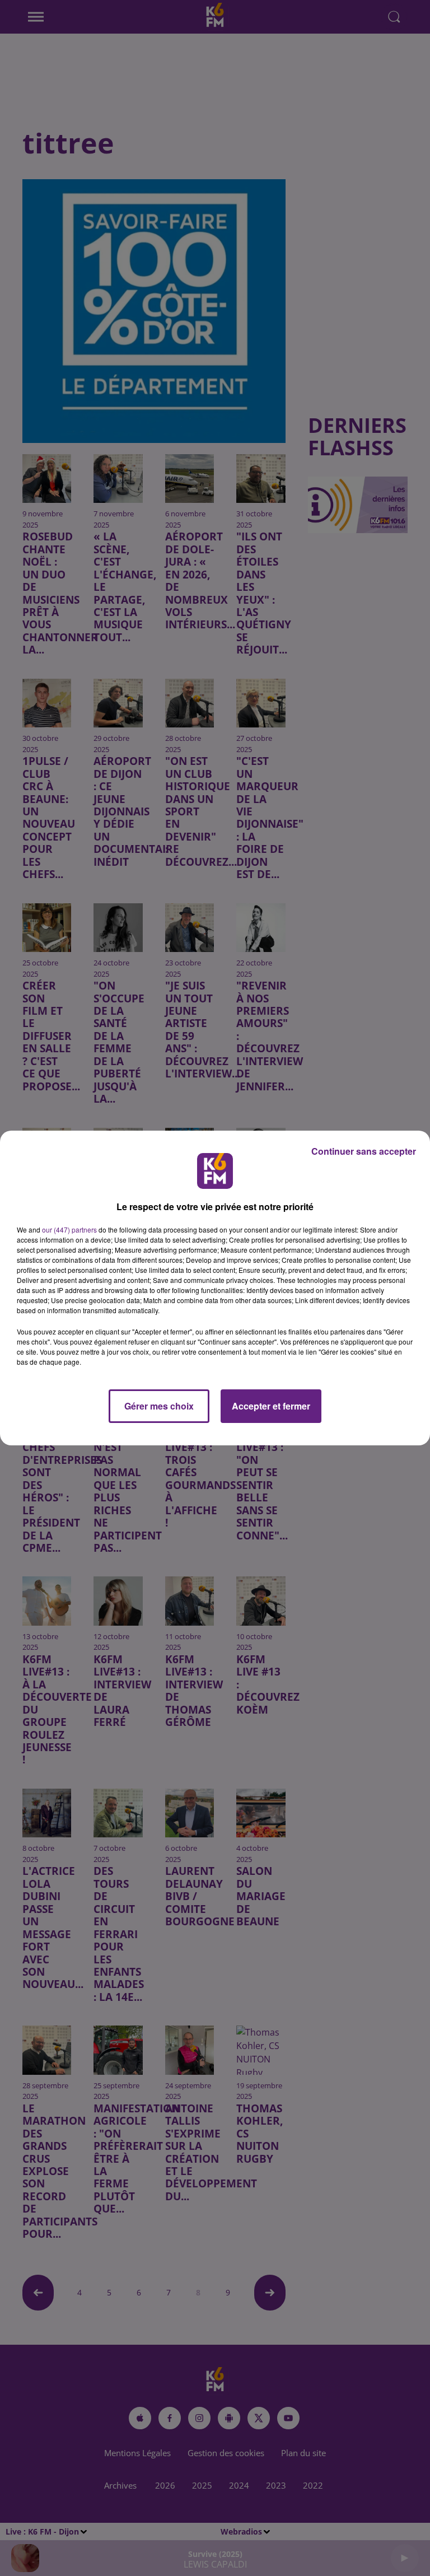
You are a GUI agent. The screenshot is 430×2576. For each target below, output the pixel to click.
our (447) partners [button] (69, 1229)
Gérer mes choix (159, 1406)
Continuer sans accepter (364, 1151)
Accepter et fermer (271, 1406)
